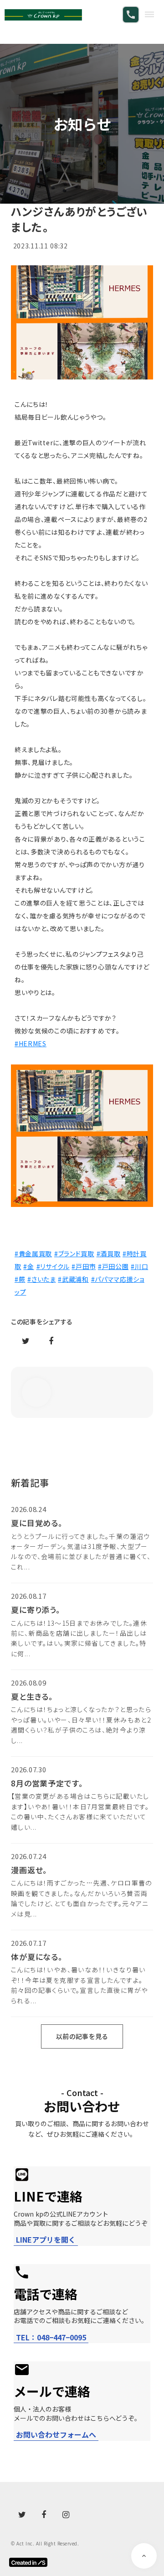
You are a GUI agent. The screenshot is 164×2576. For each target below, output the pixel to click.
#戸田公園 (113, 1266)
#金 (28, 1266)
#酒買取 (109, 1254)
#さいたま (42, 1279)
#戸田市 (84, 1266)
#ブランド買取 (74, 1254)
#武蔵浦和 (73, 1279)
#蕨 (20, 1279)
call (131, 15)
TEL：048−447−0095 (51, 2337)
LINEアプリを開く (46, 2240)
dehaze (149, 15)
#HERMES (31, 1043)
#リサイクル (53, 1266)
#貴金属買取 (33, 1254)
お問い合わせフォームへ (56, 2435)
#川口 (139, 1266)
